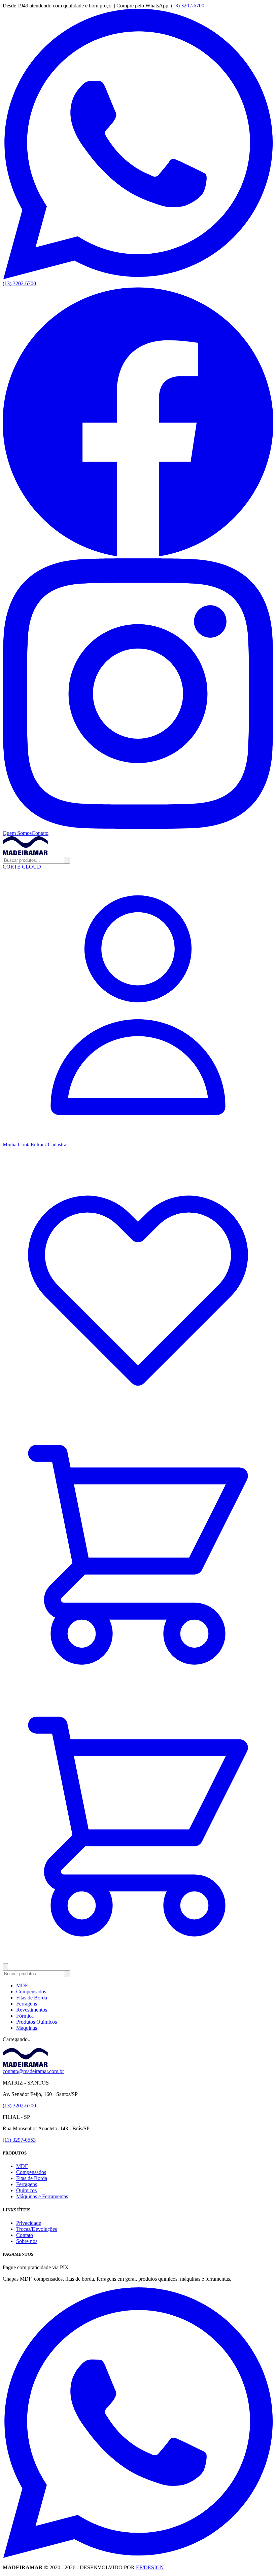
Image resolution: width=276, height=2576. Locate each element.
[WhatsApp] (138, 2556)
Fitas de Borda (32, 1998)
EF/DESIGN (150, 2567)
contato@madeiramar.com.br (33, 2071)
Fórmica (25, 2016)
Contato (40, 833)
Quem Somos (17, 833)
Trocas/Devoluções (37, 2229)
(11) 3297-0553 (19, 2140)
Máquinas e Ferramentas (42, 2196)
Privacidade (29, 2223)
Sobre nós (27, 2241)
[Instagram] (138, 827)
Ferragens (27, 2004)
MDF (22, 1985)
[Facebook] (138, 555)
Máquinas (27, 2028)
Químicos (26, 2190)
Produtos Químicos (37, 2022)
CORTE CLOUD (22, 867)
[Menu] (5, 1967)
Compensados (31, 1992)
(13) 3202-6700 (188, 6)
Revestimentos (32, 2010)
